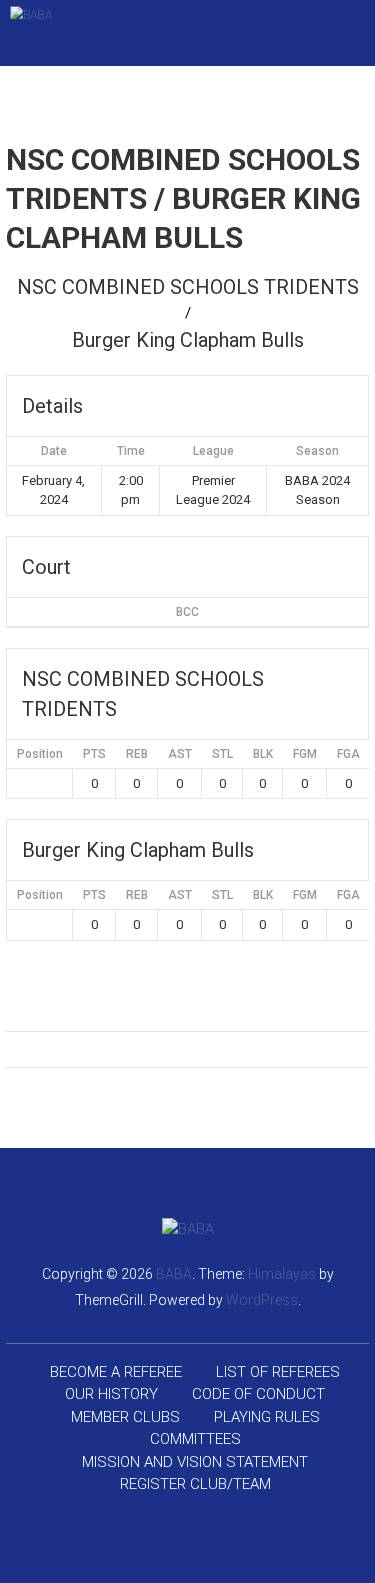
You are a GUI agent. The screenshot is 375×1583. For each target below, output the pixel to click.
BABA (174, 1274)
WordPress (262, 1300)
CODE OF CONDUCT (258, 1394)
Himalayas (282, 1274)
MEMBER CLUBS (125, 1417)
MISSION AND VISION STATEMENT (195, 1462)
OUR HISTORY (111, 1394)
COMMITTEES (195, 1439)
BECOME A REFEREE (116, 1372)
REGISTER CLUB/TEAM (195, 1484)
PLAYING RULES (267, 1417)
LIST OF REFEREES (278, 1372)
